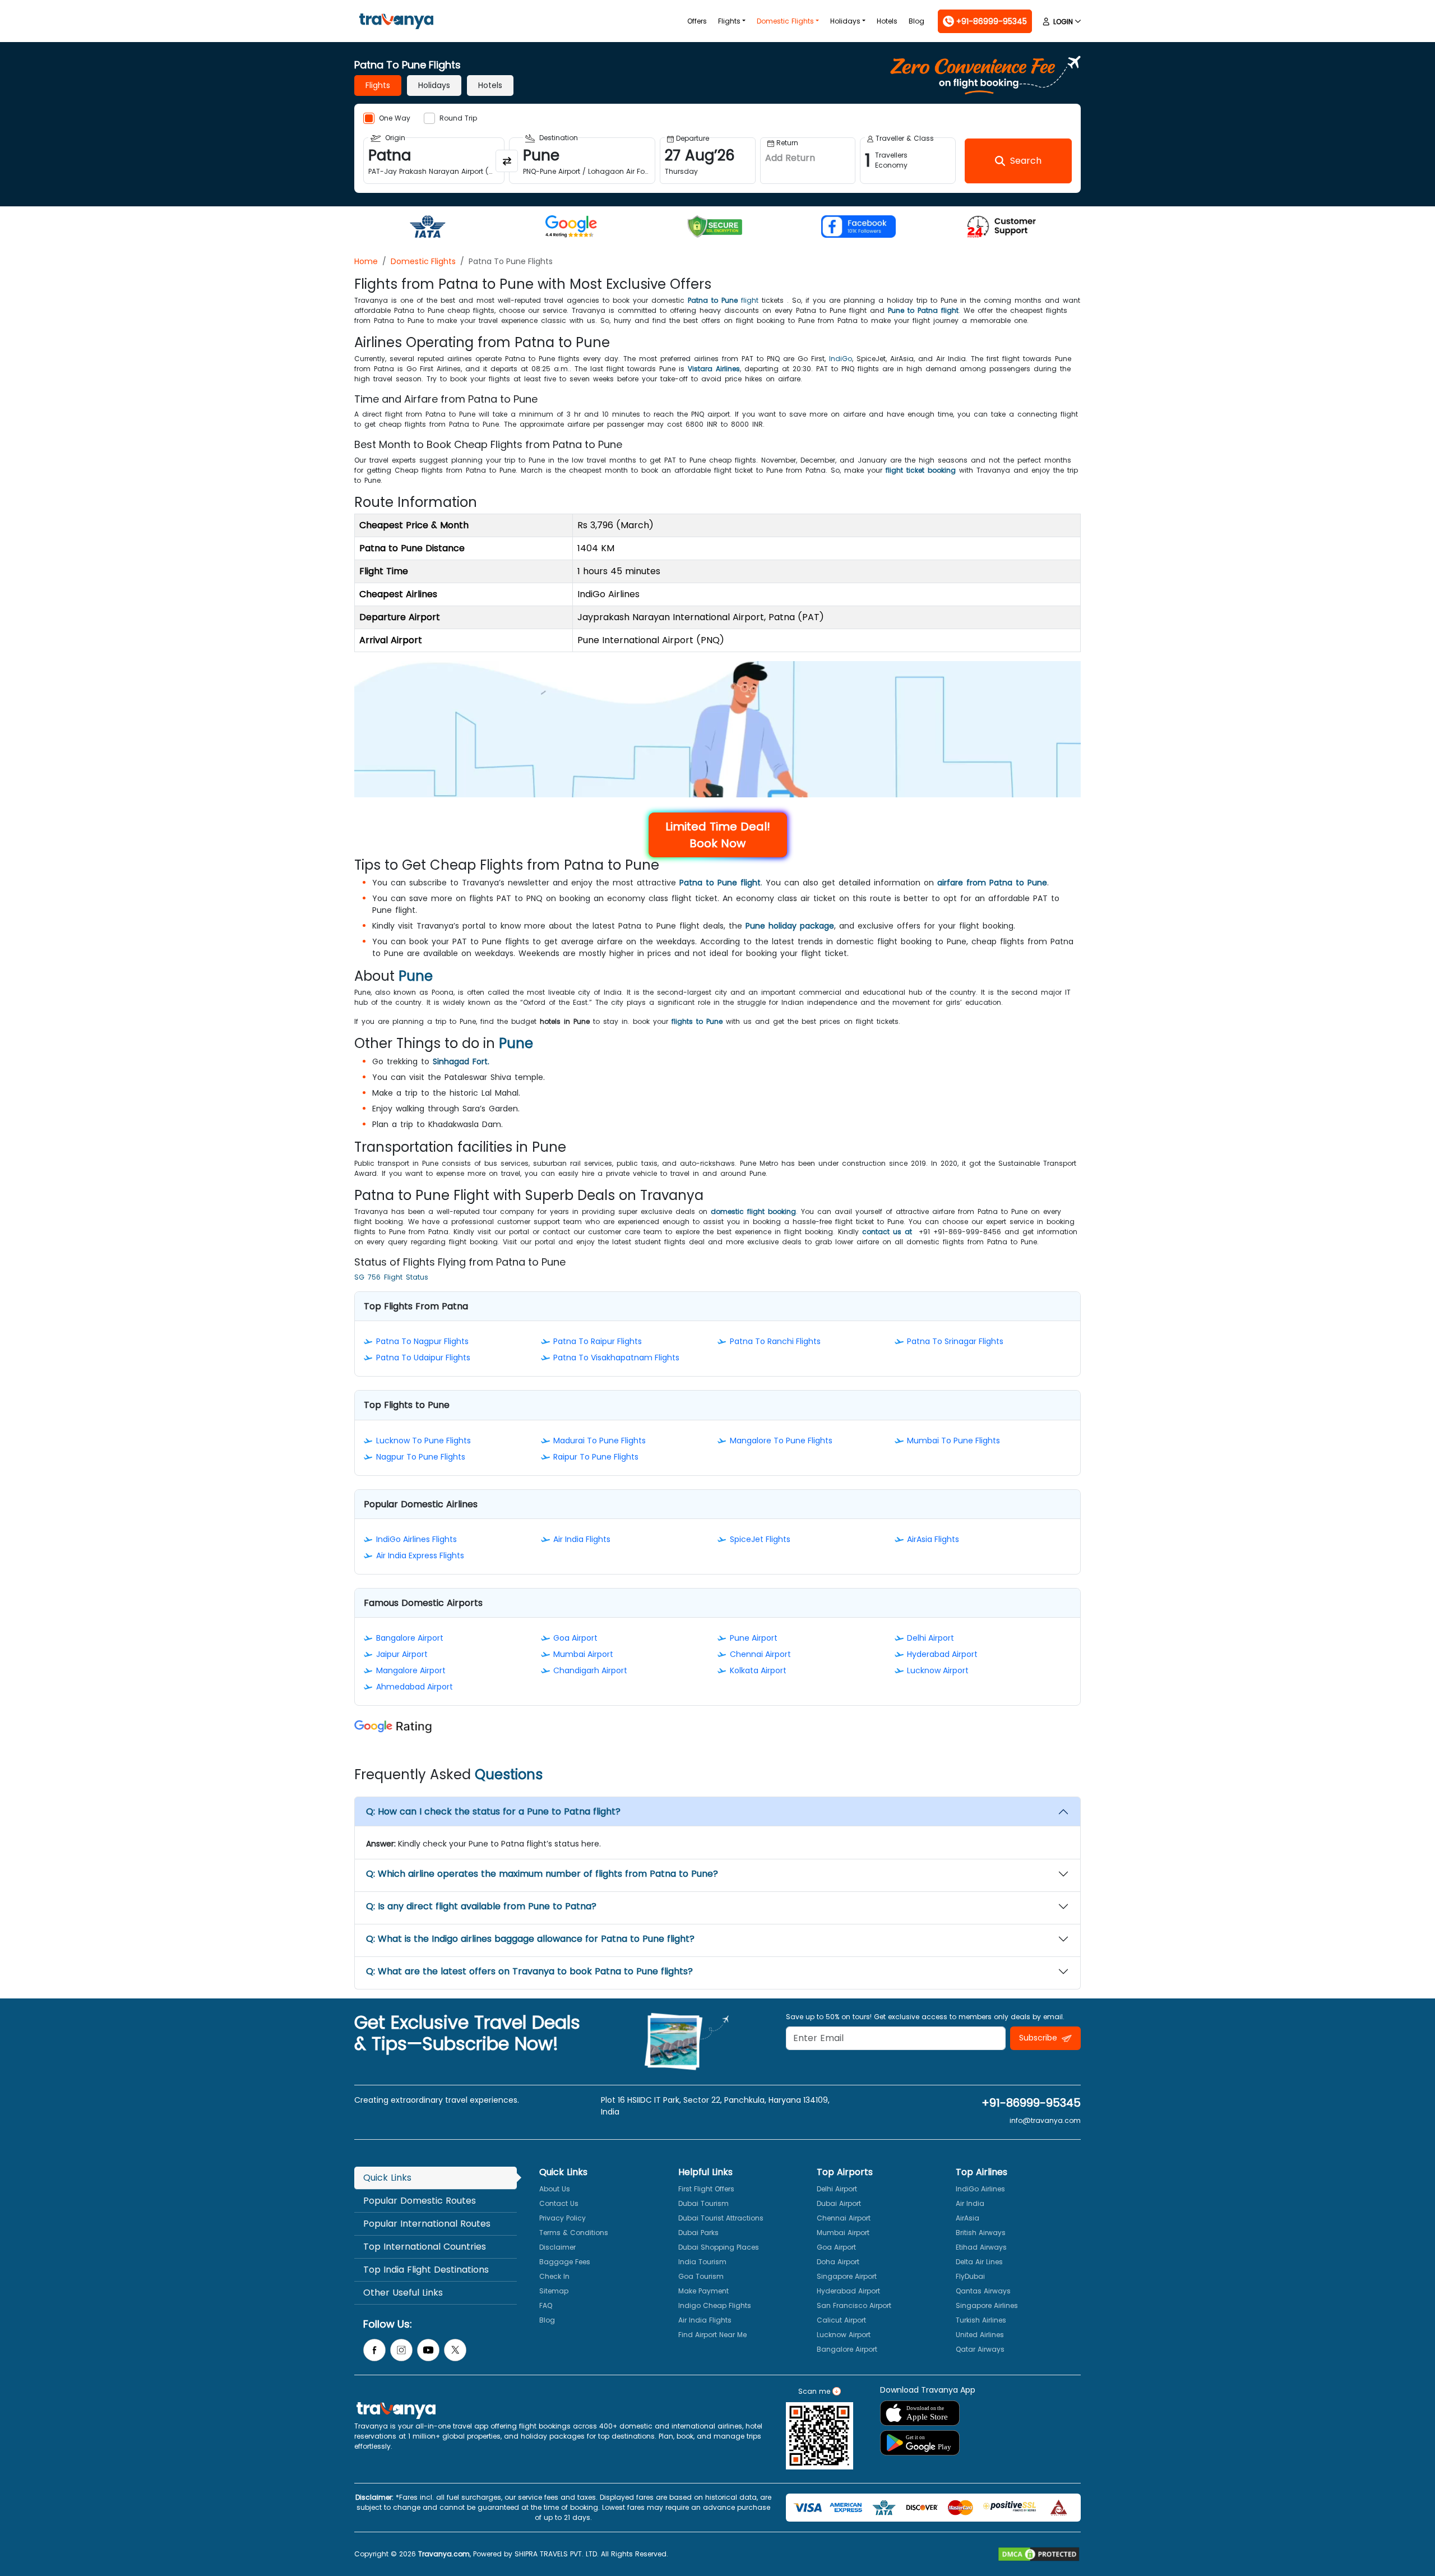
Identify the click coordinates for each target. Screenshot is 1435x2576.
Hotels (887, 21)
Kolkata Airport (758, 1670)
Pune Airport (754, 1638)
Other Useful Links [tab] (403, 2293)
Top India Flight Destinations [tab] (426, 2270)
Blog (916, 21)
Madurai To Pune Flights (600, 1441)
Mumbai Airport (583, 1654)
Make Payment (703, 2291)
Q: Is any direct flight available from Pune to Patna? (481, 1906)
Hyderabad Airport (942, 1654)
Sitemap (554, 2291)
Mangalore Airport (411, 1670)
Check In (554, 2276)
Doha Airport (838, 2262)
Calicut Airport (841, 2320)
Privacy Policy (563, 2218)
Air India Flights (582, 1539)
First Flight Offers (706, 2189)
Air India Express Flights (420, 1555)
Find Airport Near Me (712, 2335)
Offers (697, 21)
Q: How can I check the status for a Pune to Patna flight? (493, 1811)
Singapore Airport (847, 2276)
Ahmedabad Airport (415, 1687)
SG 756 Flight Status (391, 1277)
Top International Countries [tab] (425, 2247)
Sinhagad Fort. (461, 1061)
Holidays (845, 21)
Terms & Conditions (574, 2233)
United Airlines (980, 2335)
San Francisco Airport (854, 2305)
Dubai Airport (839, 2203)
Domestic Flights (785, 21)
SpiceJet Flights (760, 1539)
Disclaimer (557, 2247)
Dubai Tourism (703, 2203)
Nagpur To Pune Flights (421, 1457)
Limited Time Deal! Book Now (718, 835)
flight (723, 300)
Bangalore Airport (410, 1638)
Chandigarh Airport (590, 1670)
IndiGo (841, 359)
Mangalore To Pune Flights (781, 1441)
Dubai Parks (698, 2233)
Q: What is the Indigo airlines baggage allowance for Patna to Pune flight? (530, 1939)
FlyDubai (970, 2276)
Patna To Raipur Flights (598, 1341)
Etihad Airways (981, 2247)
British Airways (981, 2233)
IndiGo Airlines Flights (416, 1539)
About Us (555, 2189)
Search (20, 8)
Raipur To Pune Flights (596, 1457)
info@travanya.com (1045, 2120)
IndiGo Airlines (980, 2189)
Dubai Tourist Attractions (721, 2218)
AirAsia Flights (933, 1539)
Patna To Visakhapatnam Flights (616, 1358)
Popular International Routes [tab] (427, 2224)
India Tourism (702, 2262)
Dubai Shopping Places (719, 2247)
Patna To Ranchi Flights (775, 1341)
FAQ (546, 2305)
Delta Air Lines (979, 2262)
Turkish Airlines (981, 2320)
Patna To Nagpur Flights (422, 1341)
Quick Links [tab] (387, 2178)
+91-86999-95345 (1031, 2103)
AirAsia (968, 2218)
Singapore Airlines (987, 2305)
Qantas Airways (983, 2291)
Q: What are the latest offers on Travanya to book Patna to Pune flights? (529, 1971)
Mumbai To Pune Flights (953, 1441)
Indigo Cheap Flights (715, 2305)
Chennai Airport (760, 1654)
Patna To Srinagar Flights (955, 1341)
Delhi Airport (931, 1638)
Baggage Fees (565, 2262)
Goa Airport (575, 1638)
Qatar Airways (980, 2349)
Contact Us (559, 2203)
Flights (729, 21)
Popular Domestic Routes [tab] (420, 2201)
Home (366, 261)
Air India (970, 2203)
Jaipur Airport (402, 1654)
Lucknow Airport (938, 1670)
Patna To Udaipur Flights (423, 1358)
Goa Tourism (701, 2276)
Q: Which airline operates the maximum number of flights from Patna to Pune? (542, 1874)
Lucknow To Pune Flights (423, 1441)
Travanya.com (444, 2554)
